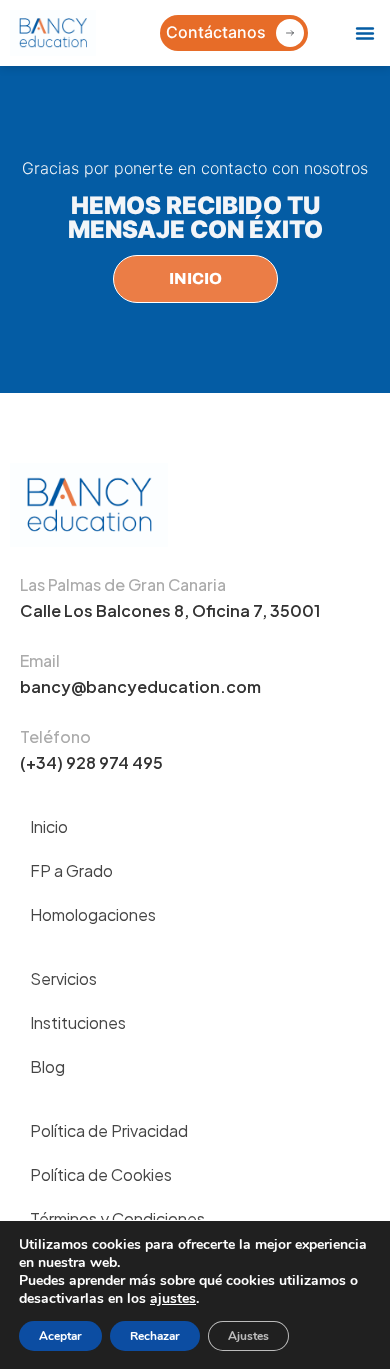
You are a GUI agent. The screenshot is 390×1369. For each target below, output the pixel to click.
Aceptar (60, 1336)
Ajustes (248, 1336)
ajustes (173, 1299)
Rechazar (155, 1336)
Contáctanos (216, 32)
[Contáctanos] (290, 33)
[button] (365, 33)
